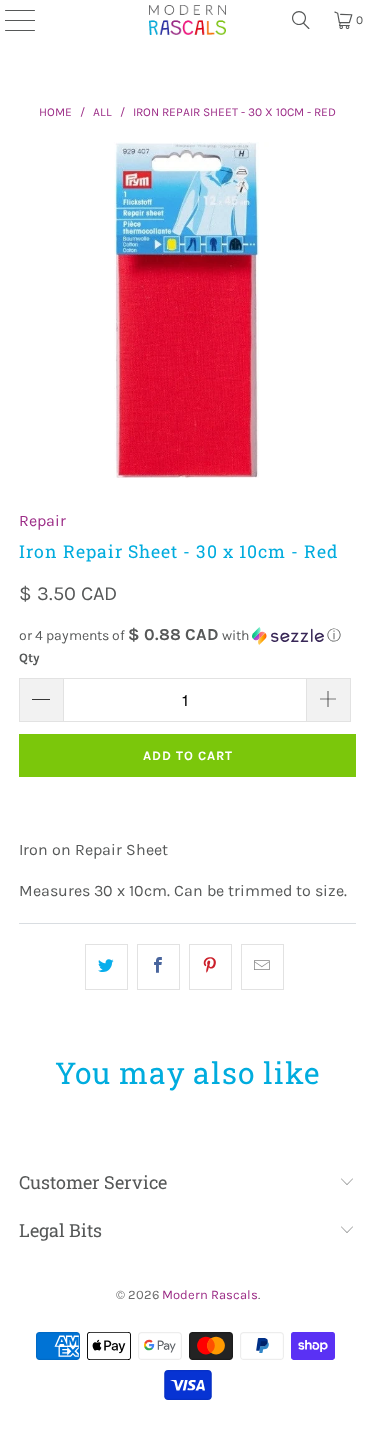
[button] (187, 635)
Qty (29, 657)
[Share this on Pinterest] (210, 967)
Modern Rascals (210, 1294)
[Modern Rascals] (188, 20)
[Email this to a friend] (262, 967)
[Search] (301, 20)
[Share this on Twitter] (106, 967)
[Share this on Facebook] (158, 967)
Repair (42, 520)
